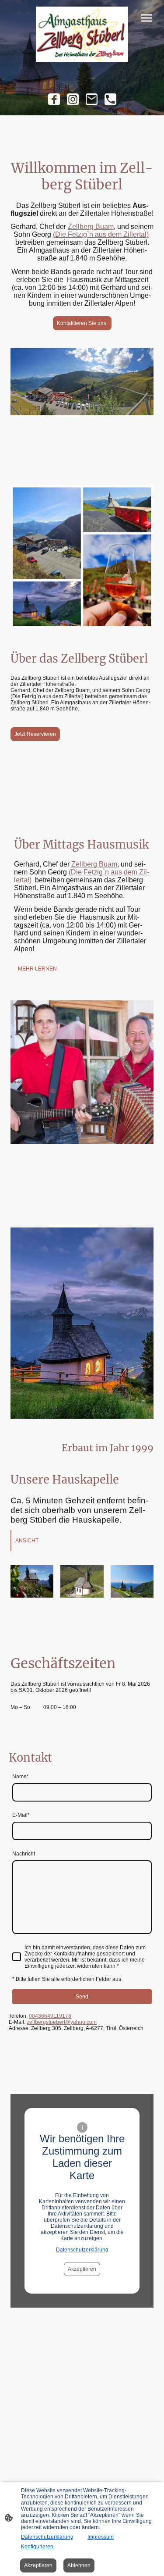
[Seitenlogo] (82, 34)
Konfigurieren (37, 2547)
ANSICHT (27, 1541)
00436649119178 (50, 2016)
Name (21, 1777)
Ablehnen (79, 2565)
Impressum (101, 2537)
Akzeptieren (82, 2269)
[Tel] (110, 99)
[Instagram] (73, 99)
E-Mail (21, 1815)
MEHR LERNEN (37, 969)
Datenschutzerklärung (82, 2250)
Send (82, 1997)
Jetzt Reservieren (35, 734)
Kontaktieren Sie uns (82, 323)
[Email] (92, 99)
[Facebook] (54, 99)
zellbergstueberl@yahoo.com (62, 2022)
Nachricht (24, 1854)
